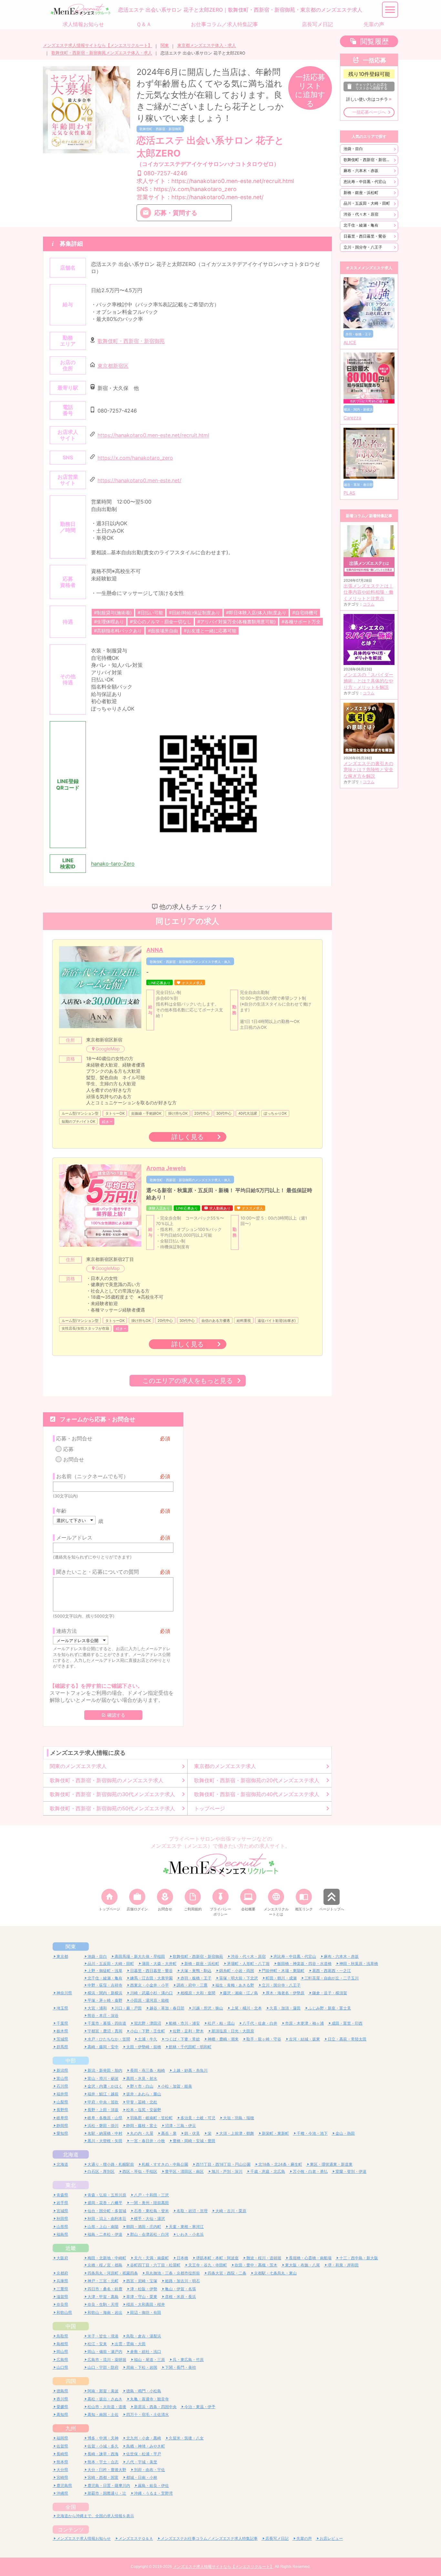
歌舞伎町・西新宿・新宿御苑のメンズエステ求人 (107, 1780)
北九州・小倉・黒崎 (144, 2438)
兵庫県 (62, 2281)
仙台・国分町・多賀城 (107, 2211)
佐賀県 (62, 2446)
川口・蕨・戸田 (128, 2008)
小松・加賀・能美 (177, 2086)
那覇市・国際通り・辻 (107, 2493)
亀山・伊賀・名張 (180, 2289)
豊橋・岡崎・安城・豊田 (194, 2141)
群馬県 (62, 2047)
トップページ (210, 1808)
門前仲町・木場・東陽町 (283, 1971)
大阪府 (62, 2258)
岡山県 (62, 2351)
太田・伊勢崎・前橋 (144, 2047)
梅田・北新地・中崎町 (107, 2258)
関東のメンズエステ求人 (78, 1766)
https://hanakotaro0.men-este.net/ (139, 480)
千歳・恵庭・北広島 (268, 2171)
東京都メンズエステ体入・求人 (207, 45)
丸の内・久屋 (142, 2133)
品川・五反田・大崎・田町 (367, 203)
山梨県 (62, 2102)
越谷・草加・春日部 (167, 2008)
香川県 (62, 2399)
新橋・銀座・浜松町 (361, 193)
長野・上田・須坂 (103, 2110)
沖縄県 (62, 2493)
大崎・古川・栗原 (231, 2211)
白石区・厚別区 (101, 2171)
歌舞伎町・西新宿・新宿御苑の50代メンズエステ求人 (112, 1808)
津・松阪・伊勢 (144, 2289)
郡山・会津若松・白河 (149, 2234)
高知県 (62, 2414)
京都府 (62, 2273)
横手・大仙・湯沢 (149, 2218)
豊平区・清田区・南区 (184, 2171)
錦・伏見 (192, 2133)
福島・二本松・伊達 (105, 2234)
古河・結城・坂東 (304, 2039)
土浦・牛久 (148, 2039)
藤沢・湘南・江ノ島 (241, 1993)
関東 (165, 45)
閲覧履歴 (374, 41)
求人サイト (215, 181)
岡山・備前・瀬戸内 (105, 2351)
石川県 (62, 2086)
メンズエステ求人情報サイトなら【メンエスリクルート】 (97, 45)
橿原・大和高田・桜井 (146, 2304)
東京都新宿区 (113, 366)
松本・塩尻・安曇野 (144, 2110)
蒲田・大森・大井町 (159, 1963)
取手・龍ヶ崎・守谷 (264, 2039)
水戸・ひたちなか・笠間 (109, 2039)
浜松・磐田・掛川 (103, 2126)
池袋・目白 (353, 149)
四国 (71, 2381)
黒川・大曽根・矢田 (105, 2141)
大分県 (62, 2470)
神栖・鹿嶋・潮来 (223, 2039)
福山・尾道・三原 (149, 2360)
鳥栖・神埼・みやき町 (146, 2446)
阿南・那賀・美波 (103, 2391)
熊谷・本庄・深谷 (103, 2015)
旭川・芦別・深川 (227, 2171)
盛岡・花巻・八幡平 (105, 2203)
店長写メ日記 (277, 2538)
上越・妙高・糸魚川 (190, 2070)
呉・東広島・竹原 (188, 2360)
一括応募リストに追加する (310, 90)
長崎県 (62, 2454)
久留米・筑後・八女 (186, 2438)
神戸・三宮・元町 (103, 2281)
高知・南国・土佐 (103, 2414)
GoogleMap (108, 1049)
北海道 (71, 2154)
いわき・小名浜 (190, 2234)
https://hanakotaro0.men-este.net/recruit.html (153, 435)
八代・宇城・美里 (142, 2462)
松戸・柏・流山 (221, 2023)
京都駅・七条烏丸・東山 (275, 2273)
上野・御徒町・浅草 (105, 1971)
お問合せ (74, 1459)
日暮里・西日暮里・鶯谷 (365, 236)
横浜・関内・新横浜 (105, 1993)
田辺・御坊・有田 (146, 2312)
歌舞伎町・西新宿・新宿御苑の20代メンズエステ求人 (257, 1780)
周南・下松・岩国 (142, 2367)
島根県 (62, 2344)
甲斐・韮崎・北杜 (142, 2102)
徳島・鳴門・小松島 (144, 2391)
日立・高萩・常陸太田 (347, 2039)
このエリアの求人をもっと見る (188, 1380)
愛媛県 (62, 2407)
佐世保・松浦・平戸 (144, 2454)
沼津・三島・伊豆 (180, 2126)
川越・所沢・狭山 (208, 2008)
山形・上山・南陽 (103, 2227)
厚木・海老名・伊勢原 (285, 1993)
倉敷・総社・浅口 (146, 2351)
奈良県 (62, 2304)
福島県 (62, 2234)
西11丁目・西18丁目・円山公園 (223, 2164)
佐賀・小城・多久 (103, 2446)
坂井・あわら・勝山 (144, 2094)
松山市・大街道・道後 (107, 2407)
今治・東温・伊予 (200, 2407)
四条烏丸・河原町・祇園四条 (113, 2273)
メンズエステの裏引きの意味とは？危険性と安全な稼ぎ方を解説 (368, 770)
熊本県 (62, 2462)
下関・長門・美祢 (180, 2367)
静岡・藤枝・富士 (142, 2126)
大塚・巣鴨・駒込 (196, 1971)
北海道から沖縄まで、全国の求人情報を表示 (95, 2516)
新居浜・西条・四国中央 (155, 2407)
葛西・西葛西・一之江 (332, 1971)
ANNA (155, 950)
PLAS (349, 493)
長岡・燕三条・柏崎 (148, 2070)
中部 (71, 2060)
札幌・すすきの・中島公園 (165, 2164)
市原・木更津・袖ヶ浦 (304, 2023)
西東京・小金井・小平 (149, 1985)
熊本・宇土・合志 (103, 2462)
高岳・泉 (169, 2133)
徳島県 (62, 2391)
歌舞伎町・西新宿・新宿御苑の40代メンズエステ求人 (257, 1794)
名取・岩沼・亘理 (192, 2211)
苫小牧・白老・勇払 (310, 2171)
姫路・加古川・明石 (182, 2281)
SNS (187, 189)
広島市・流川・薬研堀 (107, 2360)
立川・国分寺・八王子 (363, 247)
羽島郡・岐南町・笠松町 (151, 2118)
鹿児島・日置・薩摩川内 (109, 2485)
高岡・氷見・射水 (142, 2078)
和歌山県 (64, 2312)
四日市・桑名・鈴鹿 (105, 2289)
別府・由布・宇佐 (149, 2470)
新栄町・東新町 (275, 2133)
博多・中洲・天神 (103, 2438)
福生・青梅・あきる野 (235, 1985)
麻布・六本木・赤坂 (361, 171)
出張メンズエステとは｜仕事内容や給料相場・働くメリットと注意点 (368, 592)
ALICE (350, 342)
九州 (71, 2428)
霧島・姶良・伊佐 (153, 2485)
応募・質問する (176, 213)
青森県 (62, 2195)
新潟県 (62, 2070)
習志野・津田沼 (148, 2023)
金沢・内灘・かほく (105, 2086)
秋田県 (62, 2218)
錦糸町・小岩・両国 (237, 1971)
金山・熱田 (345, 2133)
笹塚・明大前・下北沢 (239, 1978)
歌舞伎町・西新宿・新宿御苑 (160, 129)
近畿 (71, 2248)
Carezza (352, 418)
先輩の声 (304, 2538)
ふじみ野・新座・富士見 (330, 2008)
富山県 (62, 2078)
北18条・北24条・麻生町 (280, 2164)
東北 (71, 2185)
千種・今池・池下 (312, 2133)
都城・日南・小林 (142, 2477)
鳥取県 (62, 2336)
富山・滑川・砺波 (103, 2078)
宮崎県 (62, 2477)
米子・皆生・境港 (103, 2336)
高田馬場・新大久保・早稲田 (140, 1956)
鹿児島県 (64, 2485)
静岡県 (62, 2126)
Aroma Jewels (166, 1168)
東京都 (62, 1956)
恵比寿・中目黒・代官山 (365, 182)
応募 (68, 1449)
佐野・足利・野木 (188, 2031)
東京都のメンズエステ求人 (225, 1766)
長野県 (62, 2110)
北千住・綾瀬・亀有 (361, 225)
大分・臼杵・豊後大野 (107, 2470)
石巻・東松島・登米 (151, 2211)
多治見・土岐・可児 (198, 2118)
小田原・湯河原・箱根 (149, 2000)
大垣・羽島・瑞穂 (239, 2118)
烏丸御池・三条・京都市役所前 (173, 2273)
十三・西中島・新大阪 (359, 2258)
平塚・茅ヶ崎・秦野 (105, 2000)
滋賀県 (62, 2297)
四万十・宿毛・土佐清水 (148, 2414)
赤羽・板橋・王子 (196, 1978)
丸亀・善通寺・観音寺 (149, 2399)
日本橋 (182, 2258)
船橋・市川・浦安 (184, 2023)
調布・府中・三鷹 (192, 1985)
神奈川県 (64, 1993)
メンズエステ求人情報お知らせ (84, 2538)
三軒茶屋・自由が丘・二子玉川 (332, 1978)
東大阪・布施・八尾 (303, 2265)
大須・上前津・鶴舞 (237, 2133)
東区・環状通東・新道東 (331, 2164)
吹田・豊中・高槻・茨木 (256, 2265)
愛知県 (62, 2133)
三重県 (62, 2289)
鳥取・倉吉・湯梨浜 (144, 2336)
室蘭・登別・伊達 (351, 2171)
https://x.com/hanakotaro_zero (135, 458)
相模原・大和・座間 (198, 1993)
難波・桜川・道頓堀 (264, 2258)
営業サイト (200, 197)
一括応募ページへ (369, 112)
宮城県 (62, 2211)
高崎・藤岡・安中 (103, 2047)
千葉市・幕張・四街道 (107, 2023)
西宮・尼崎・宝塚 (142, 2281)
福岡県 (62, 2438)
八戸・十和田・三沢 (151, 2195)
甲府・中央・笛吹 (103, 2102)
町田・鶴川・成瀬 (281, 1978)
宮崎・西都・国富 (103, 2477)
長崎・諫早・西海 (103, 2454)
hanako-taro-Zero (113, 864)
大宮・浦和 (97, 2008)
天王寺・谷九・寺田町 (208, 2265)
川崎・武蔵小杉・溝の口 (151, 1993)
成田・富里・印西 (347, 2023)
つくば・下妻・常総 (182, 2039)
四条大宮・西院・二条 (227, 2273)
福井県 (62, 2094)
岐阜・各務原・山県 (105, 2118)
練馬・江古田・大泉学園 (151, 1978)
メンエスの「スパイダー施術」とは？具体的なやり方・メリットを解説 (368, 681)
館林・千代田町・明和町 (190, 2047)
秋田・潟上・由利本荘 (107, 2218)
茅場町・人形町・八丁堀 (248, 1963)
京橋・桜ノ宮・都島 (105, 2265)
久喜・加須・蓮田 (285, 2008)
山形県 (62, 2227)
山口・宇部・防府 (103, 2367)
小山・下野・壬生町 (148, 2031)
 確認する (113, 1715)
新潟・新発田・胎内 (105, 2070)
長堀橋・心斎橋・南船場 (310, 2258)
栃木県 (62, 2031)
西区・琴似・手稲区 (140, 2171)
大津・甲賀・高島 (103, 2297)
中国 (71, 2326)
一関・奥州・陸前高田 (149, 2203)
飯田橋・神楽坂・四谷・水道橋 (304, 1963)
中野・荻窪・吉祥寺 (105, 1985)
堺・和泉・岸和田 (343, 2265)
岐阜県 (62, 2118)
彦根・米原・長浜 (180, 2297)
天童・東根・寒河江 (186, 2227)
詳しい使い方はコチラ (367, 99)
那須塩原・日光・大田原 (233, 2031)
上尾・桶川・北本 (246, 2008)
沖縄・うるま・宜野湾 (153, 2493)
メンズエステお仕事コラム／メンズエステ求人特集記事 (209, 2538)
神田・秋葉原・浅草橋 (359, 1963)
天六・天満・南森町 (151, 2258)
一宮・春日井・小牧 (148, 2141)
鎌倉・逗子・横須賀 (330, 1993)
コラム (369, 604)
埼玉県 (62, 2008)
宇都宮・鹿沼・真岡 (105, 2031)
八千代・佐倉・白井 (260, 2023)
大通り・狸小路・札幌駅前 (111, 2164)
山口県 (62, 2367)
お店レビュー (331, 2538)
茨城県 (62, 2039)
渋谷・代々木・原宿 (361, 214)
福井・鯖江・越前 (103, 2094)
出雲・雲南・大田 (130, 2344)
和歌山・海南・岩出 (105, 2312)
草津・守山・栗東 (142, 2297)
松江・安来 (97, 2344)
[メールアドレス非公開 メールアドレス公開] (81, 1640)
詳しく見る (188, 1137)
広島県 (62, 2360)
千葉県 (62, 2023)
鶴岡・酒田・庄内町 (144, 2227)
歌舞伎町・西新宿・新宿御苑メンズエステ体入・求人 (102, 53)
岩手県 (62, 2203)
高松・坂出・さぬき (105, 2399)
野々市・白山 (142, 2086)
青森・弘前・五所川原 (107, 2195)
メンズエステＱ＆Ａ (136, 2538)
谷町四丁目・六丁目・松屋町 (155, 2265)
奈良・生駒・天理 (103, 2304)
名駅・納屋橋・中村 (105, 2133)
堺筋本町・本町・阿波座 (217, 2258)
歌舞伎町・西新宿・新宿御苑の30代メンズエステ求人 (112, 1794)
